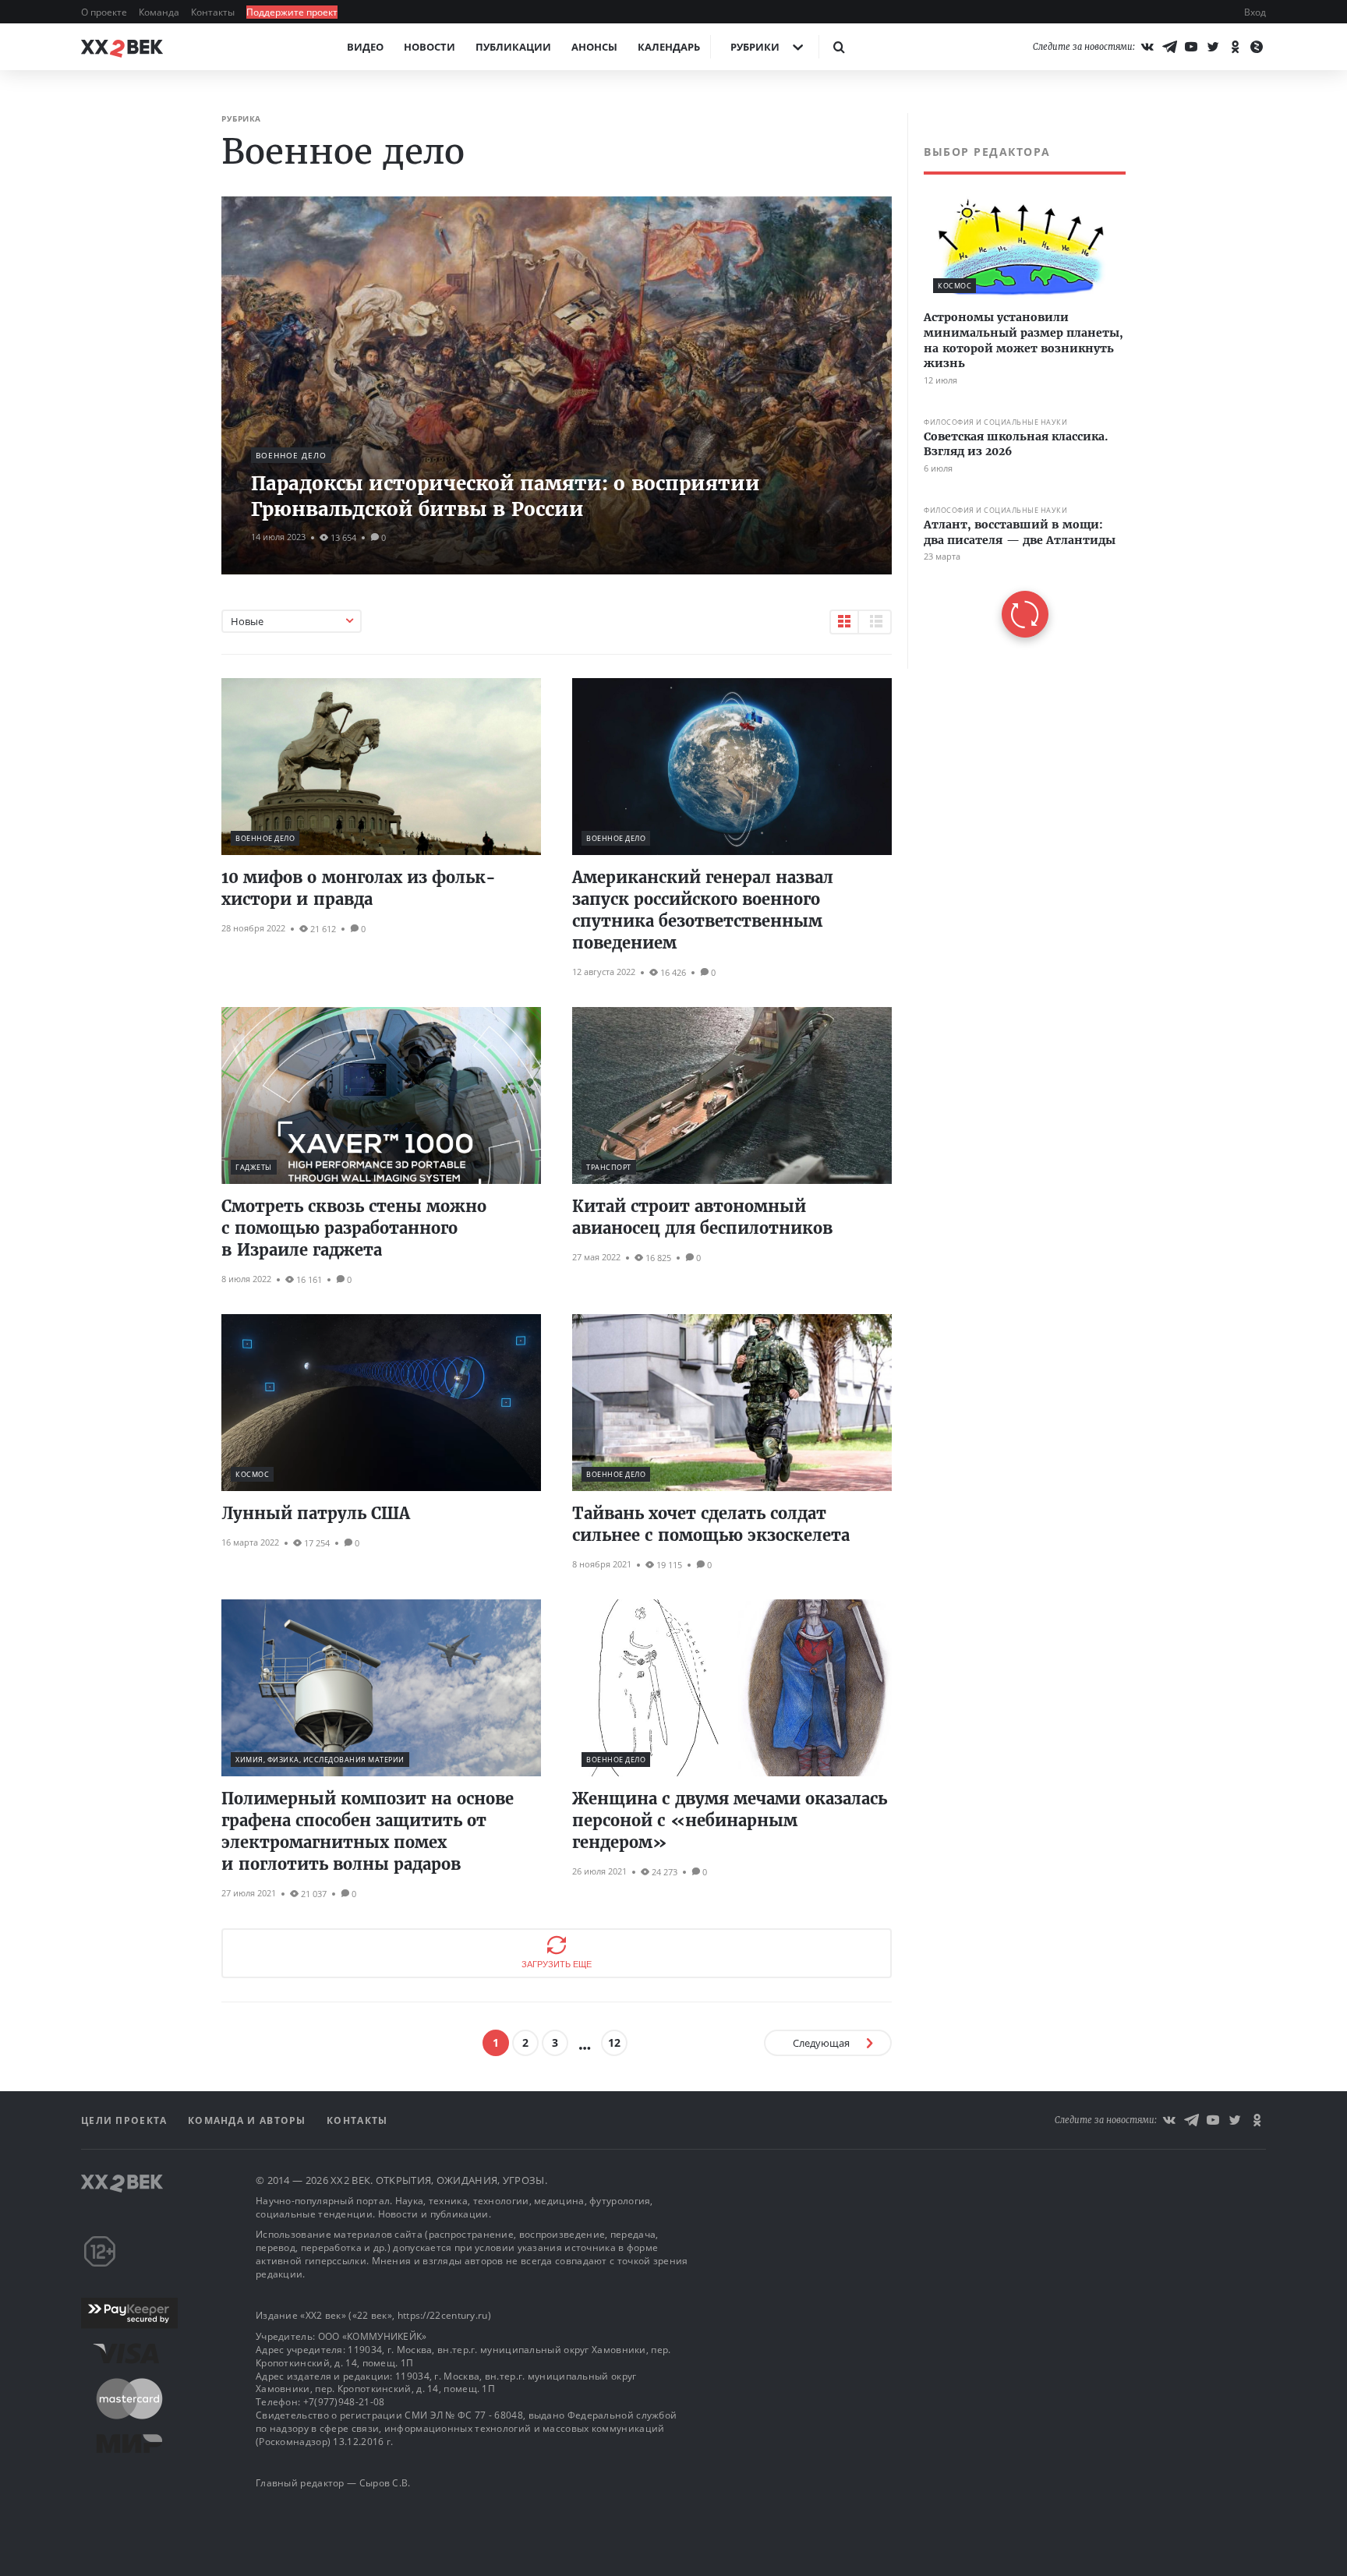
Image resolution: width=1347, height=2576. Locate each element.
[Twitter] (1213, 47)
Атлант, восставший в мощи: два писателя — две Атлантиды (1020, 532)
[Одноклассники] (1235, 47)
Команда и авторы (249, 2120)
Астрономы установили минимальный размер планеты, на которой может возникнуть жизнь (1024, 340)
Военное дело (291, 455)
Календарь (669, 47)
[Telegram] (1169, 47)
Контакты (214, 12)
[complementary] (1016, 391)
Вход (1255, 12)
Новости (430, 47)
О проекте (105, 12)
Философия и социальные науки (995, 422)
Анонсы (594, 47)
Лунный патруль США (316, 1513)
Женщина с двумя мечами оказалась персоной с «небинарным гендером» (730, 1820)
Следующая (821, 2043)
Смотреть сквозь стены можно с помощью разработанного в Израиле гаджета (354, 1228)
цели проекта (126, 2120)
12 (614, 2042)
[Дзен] (1257, 47)
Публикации (513, 47)
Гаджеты (254, 1167)
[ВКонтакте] (1147, 47)
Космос (252, 1474)
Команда (160, 12)
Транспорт (609, 1167)
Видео (365, 47)
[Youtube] (1191, 47)
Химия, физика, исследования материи (320, 1760)
